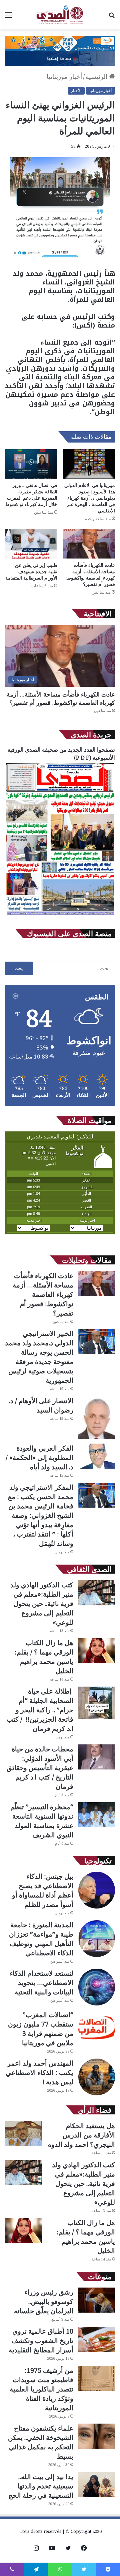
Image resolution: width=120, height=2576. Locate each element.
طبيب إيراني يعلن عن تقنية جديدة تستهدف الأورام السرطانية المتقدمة (31, 571)
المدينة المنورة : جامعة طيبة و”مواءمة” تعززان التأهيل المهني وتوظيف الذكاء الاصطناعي (41, 1939)
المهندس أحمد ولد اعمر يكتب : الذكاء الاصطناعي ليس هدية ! (39, 2072)
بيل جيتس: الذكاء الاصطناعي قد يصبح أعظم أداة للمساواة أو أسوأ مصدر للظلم (43, 1890)
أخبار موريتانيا (64, 77)
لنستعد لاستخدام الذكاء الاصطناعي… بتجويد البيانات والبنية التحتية (41, 1983)
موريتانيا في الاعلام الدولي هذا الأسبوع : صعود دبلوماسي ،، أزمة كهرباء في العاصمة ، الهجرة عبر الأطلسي (90, 498)
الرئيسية (97, 77)
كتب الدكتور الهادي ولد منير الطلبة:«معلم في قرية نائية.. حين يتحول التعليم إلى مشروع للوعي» (42, 1604)
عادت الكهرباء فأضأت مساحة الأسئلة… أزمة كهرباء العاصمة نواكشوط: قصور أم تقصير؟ (90, 575)
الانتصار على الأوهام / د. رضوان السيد (41, 1405)
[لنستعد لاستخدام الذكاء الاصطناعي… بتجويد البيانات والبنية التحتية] (97, 1987)
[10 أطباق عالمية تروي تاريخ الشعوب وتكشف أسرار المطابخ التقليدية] (97, 2339)
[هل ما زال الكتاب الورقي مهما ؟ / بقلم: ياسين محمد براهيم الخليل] (97, 1651)
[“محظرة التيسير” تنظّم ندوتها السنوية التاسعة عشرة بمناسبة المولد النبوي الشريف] (97, 1815)
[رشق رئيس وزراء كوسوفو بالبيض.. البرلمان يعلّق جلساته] (97, 2300)
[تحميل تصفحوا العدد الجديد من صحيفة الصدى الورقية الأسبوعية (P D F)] (60, 915)
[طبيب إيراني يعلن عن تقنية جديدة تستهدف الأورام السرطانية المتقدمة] (31, 544)
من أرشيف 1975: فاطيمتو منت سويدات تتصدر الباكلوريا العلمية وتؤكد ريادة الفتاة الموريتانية (41, 2389)
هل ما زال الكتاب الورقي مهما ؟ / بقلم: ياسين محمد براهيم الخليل (44, 1657)
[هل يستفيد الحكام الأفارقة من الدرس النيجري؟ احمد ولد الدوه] (23, 2134)
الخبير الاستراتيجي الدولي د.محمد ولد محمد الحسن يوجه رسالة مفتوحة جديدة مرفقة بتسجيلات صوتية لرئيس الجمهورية (39, 1357)
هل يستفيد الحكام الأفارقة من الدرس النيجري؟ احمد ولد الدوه (81, 2135)
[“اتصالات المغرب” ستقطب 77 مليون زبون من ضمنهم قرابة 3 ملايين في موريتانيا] (97, 2029)
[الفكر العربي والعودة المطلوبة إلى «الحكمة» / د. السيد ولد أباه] (97, 1456)
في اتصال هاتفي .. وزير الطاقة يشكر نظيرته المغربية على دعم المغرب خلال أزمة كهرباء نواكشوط (31, 495)
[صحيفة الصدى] (60, 15)
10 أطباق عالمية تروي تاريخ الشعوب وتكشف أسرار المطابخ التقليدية (41, 2341)
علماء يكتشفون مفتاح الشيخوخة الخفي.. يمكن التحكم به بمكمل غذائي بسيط (41, 2442)
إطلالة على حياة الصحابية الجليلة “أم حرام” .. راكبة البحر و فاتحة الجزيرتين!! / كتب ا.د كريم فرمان (40, 1710)
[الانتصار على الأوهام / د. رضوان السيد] (97, 1418)
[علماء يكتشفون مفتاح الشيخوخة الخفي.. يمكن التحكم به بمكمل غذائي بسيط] (97, 2436)
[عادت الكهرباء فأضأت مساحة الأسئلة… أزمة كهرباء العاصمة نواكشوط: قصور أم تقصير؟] (89, 544)
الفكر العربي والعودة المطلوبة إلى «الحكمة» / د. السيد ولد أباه (39, 1457)
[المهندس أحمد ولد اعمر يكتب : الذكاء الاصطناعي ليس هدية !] (97, 2077)
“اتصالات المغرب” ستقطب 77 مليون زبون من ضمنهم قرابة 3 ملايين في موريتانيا (41, 2029)
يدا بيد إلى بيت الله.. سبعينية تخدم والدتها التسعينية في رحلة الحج (41, 2486)
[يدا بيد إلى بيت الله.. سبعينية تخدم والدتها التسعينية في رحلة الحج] (97, 2485)
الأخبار (76, 90)
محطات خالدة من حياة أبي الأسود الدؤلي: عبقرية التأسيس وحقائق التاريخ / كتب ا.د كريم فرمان (40, 1768)
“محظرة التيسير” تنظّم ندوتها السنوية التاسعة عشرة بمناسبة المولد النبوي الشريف (42, 1821)
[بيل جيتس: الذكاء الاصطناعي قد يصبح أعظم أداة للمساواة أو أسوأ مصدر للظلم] (97, 1890)
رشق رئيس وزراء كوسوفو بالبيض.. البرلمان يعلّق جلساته (44, 2301)
